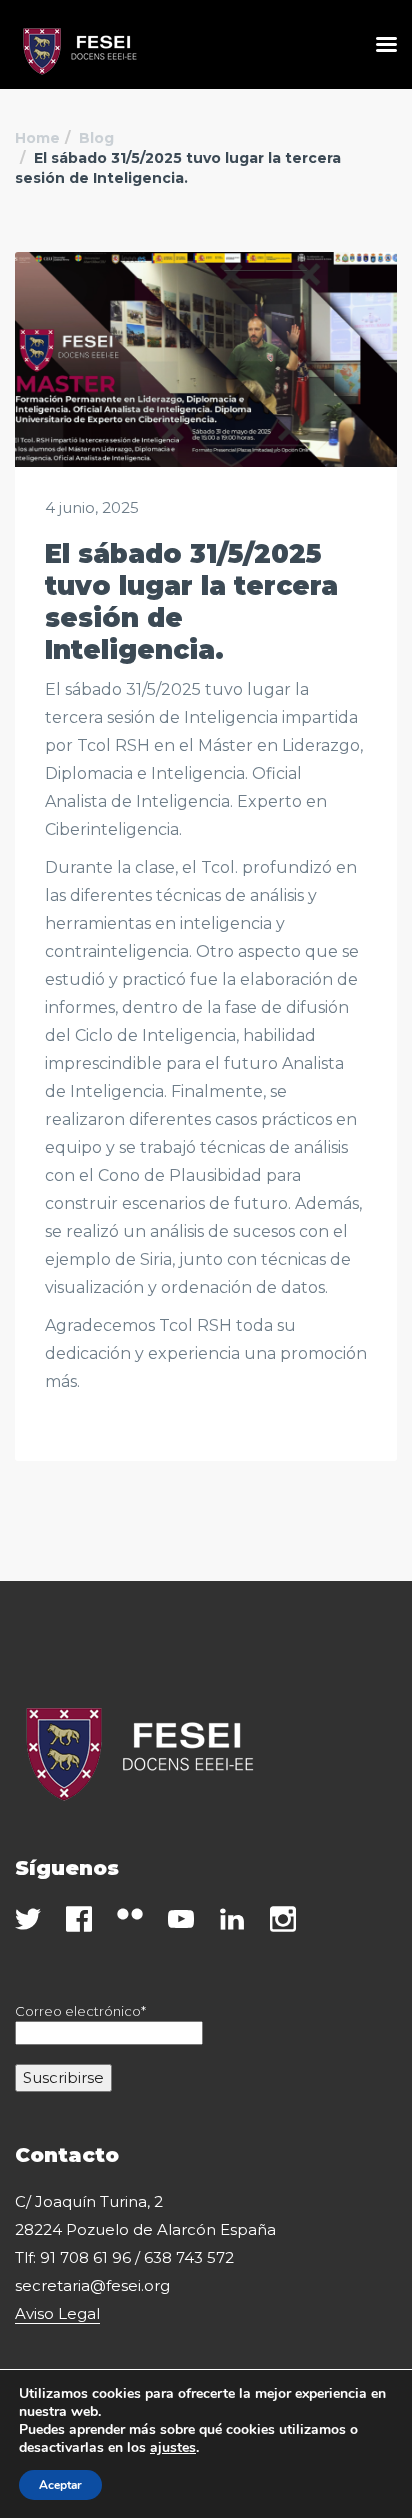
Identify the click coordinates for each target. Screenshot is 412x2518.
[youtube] (181, 1919)
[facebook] (79, 1919)
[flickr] (130, 1914)
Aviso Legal (57, 2313)
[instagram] (283, 1919)
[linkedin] (232, 1919)
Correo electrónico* (80, 2011)
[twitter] (28, 1919)
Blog (96, 138)
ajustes (173, 2448)
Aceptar (60, 2485)
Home (37, 138)
